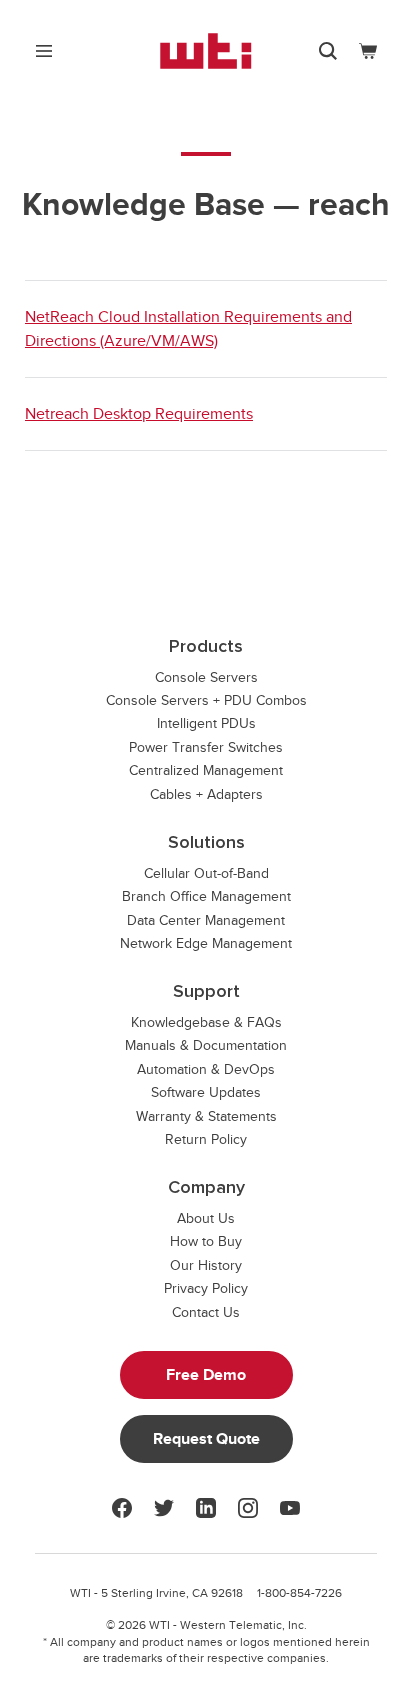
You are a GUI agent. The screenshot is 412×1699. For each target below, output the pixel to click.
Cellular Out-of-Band (206, 873)
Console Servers (206, 677)
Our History (206, 1265)
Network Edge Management (206, 943)
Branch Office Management (206, 896)
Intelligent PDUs (206, 723)
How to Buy (206, 1241)
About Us (206, 1218)
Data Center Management (206, 920)
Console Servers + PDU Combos (206, 700)
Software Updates (206, 1092)
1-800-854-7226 (299, 1593)
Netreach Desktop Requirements (139, 414)
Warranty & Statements (206, 1116)
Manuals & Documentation (206, 1045)
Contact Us (206, 1312)
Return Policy (206, 1139)
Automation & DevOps (206, 1069)
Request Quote (206, 1439)
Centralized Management (206, 770)
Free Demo (206, 1375)
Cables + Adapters (206, 794)
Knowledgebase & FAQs (206, 1022)
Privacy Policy (206, 1288)
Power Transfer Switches (206, 747)
